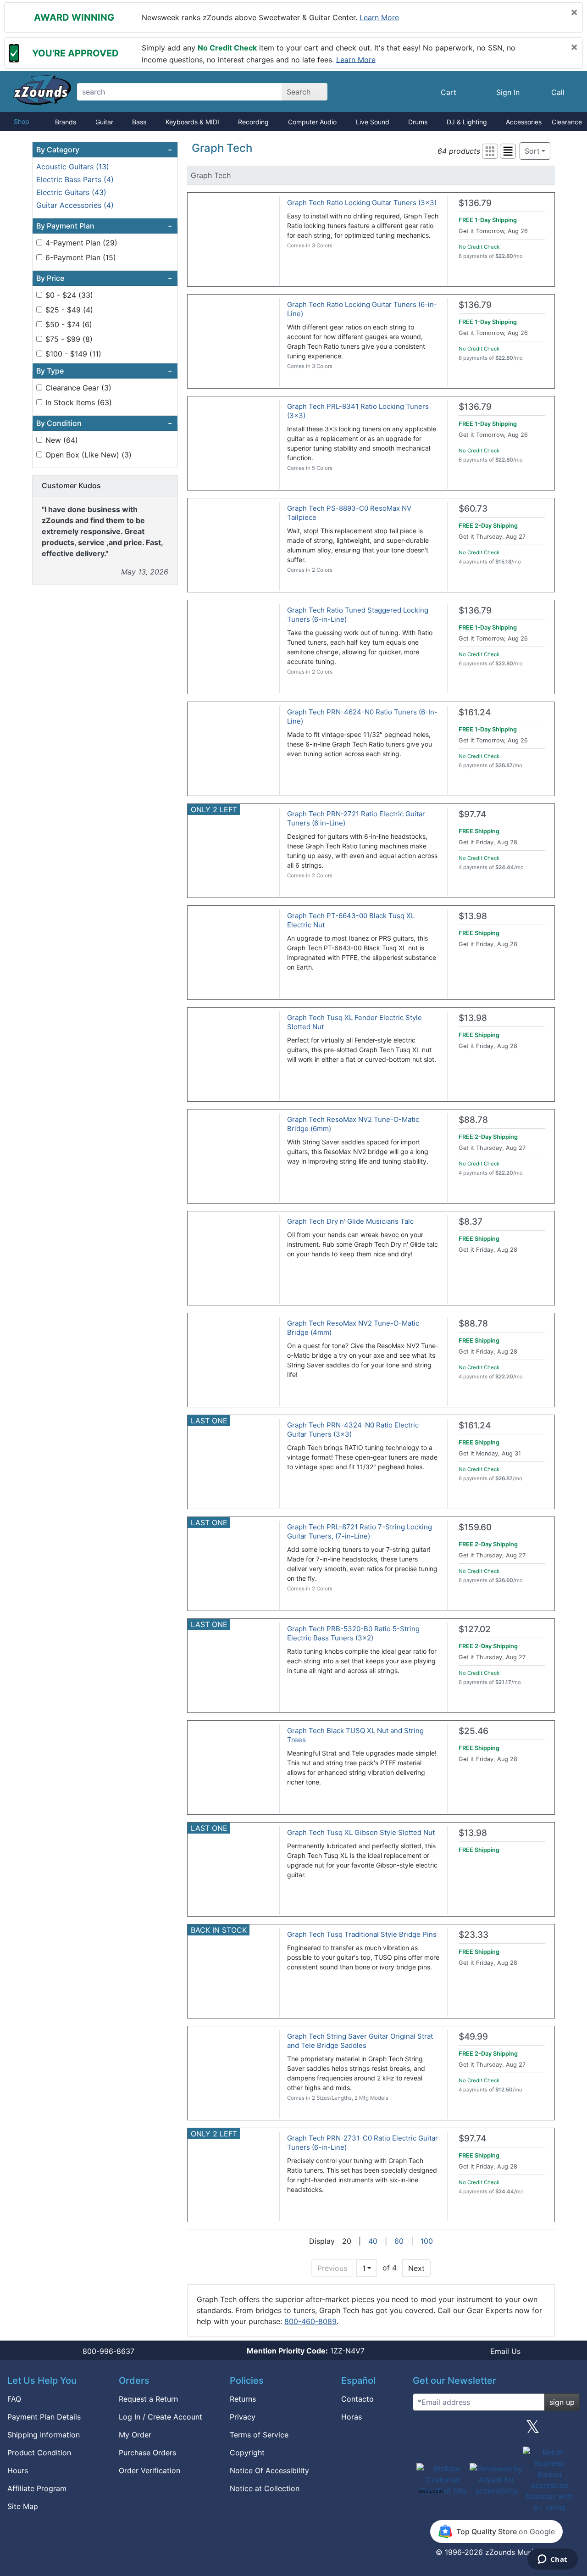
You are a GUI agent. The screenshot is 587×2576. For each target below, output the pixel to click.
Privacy (243, 2417)
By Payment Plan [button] (104, 226)
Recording (253, 122)
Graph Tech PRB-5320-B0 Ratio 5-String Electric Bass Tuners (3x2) (353, 1633)
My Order (135, 2435)
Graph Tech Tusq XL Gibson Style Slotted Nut (361, 1832)
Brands (66, 122)
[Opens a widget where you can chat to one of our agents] (552, 2560)
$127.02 (475, 1629)
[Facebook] (460, 2430)
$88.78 (473, 1120)
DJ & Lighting (467, 122)
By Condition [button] (104, 423)
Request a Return (148, 2399)
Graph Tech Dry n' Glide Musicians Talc (350, 1221)
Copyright (247, 2453)
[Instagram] (496, 2430)
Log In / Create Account (161, 2417)
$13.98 (473, 916)
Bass (139, 122)
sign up (562, 2402)
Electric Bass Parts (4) (75, 179)
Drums (418, 122)
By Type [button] (104, 371)
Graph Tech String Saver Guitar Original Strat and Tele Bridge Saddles (360, 2041)
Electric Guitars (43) (71, 192)
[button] (490, 151)
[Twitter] (533, 2430)
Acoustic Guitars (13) (73, 167)
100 (427, 2241)
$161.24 (475, 712)
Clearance (567, 122)
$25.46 (473, 1731)
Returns (243, 2399)
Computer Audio (312, 122)
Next (416, 2268)
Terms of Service (259, 2435)
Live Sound (373, 122)
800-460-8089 (310, 2321)
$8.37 (471, 1222)
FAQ (14, 2399)
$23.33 (473, 1935)
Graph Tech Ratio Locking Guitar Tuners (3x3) (362, 203)
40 (373, 2241)
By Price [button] (104, 278)
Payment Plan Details (44, 2417)
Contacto (357, 2399)
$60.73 (473, 509)
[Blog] (423, 2430)
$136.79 (475, 203)
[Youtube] (569, 2430)
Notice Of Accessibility (269, 2470)
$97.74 (472, 814)
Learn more (379, 17)
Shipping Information (44, 2435)
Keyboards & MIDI (192, 122)
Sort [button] (532, 151)
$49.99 (473, 2037)
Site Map (23, 2506)
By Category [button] (104, 150)
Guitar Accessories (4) (75, 205)
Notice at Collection (265, 2488)
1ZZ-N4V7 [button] (306, 2351)
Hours (18, 2470)
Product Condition (39, 2453)
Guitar (104, 122)
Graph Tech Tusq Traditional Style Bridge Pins (362, 1934)
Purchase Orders (147, 2453)
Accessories (524, 122)
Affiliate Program (37, 2488)
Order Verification (150, 2470)
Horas (352, 2417)
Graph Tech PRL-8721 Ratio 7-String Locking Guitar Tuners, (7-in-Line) (360, 1531)
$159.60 (475, 1527)
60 (399, 2241)
